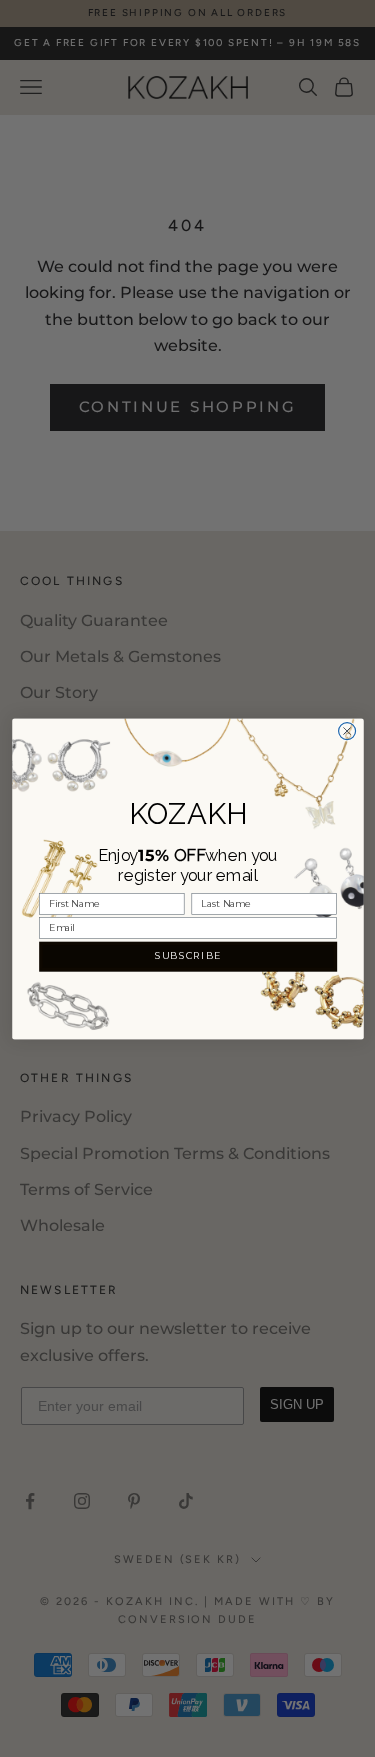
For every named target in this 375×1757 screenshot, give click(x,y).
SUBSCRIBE (187, 955)
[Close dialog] (346, 730)
